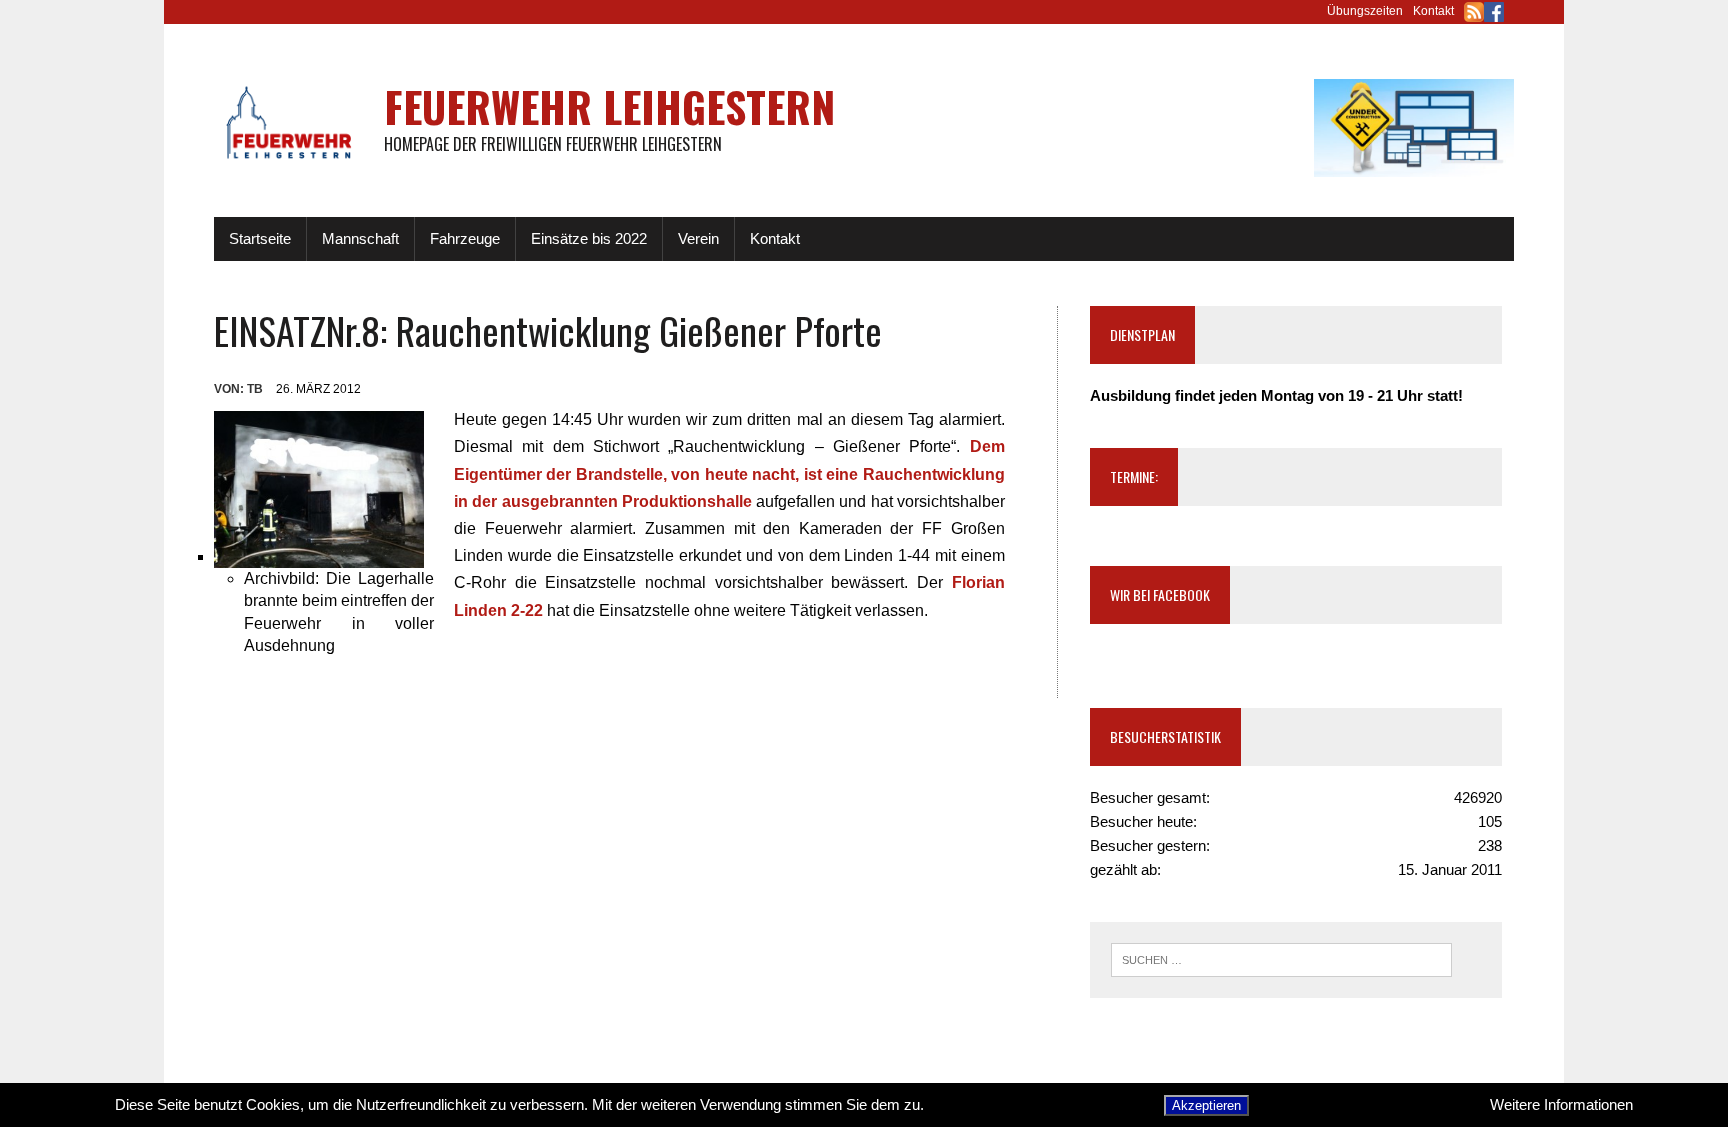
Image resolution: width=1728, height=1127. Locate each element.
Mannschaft (360, 238)
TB (255, 389)
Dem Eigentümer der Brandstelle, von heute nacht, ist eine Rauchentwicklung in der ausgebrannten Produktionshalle (729, 473)
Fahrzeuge (465, 238)
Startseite (260, 238)
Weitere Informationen (1561, 1104)
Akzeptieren (1206, 1105)
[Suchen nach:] (1281, 958)
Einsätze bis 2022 (589, 238)
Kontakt (1433, 11)
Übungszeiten (1365, 11)
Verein (698, 238)
